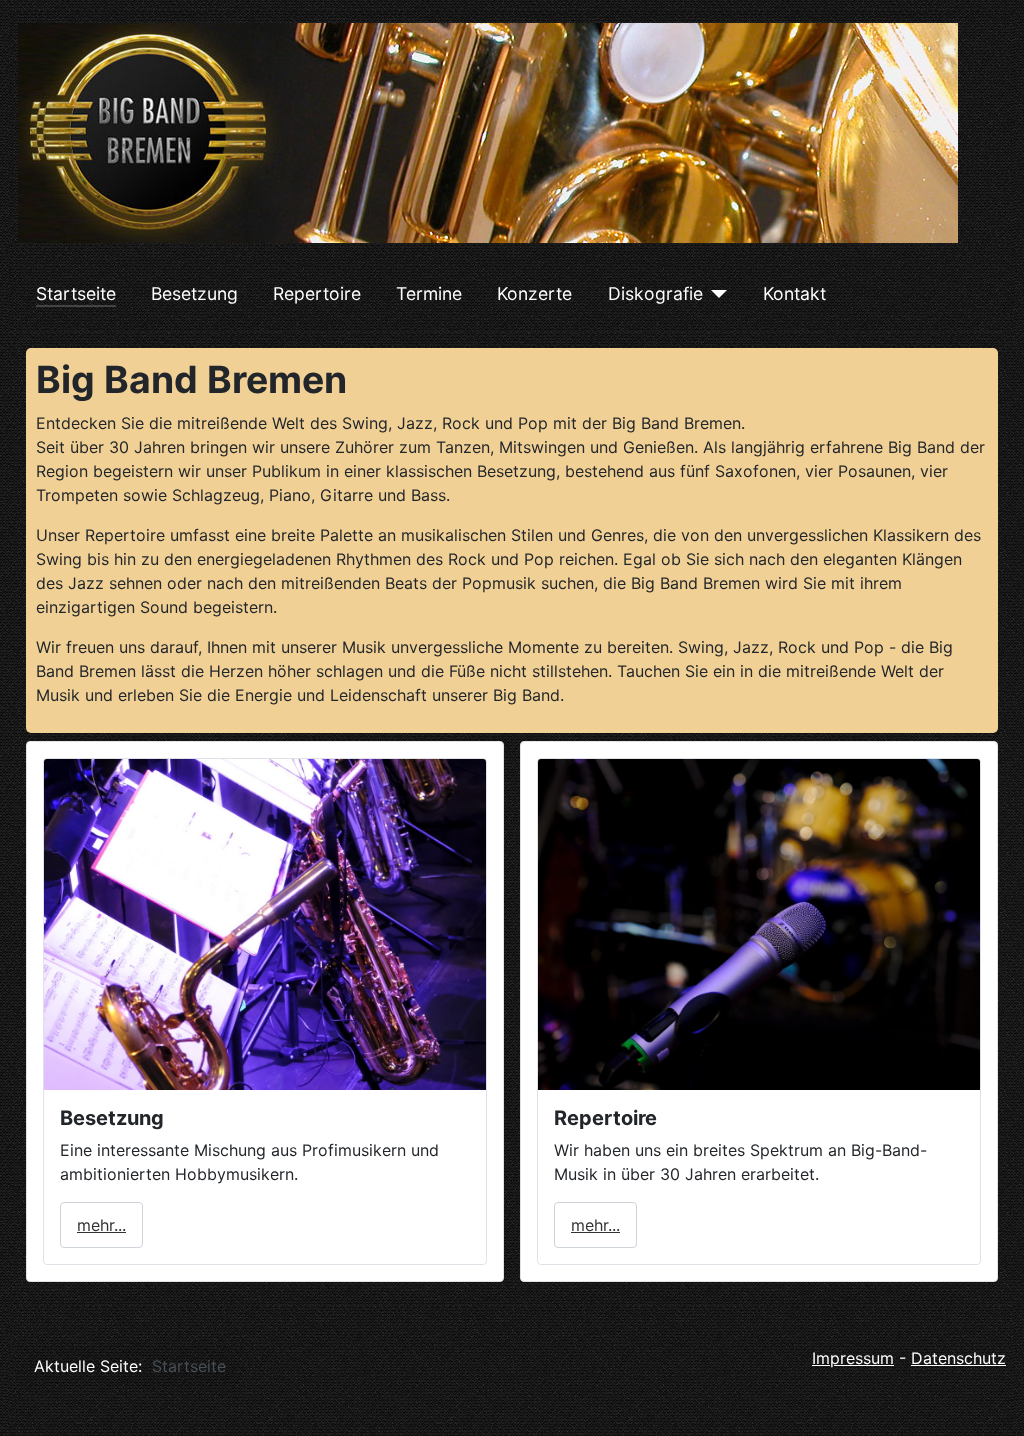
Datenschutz (958, 1358)
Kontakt (794, 293)
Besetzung (194, 293)
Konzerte (534, 293)
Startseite (76, 293)
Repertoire (317, 293)
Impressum (853, 1358)
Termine (429, 293)
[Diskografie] (715, 294)
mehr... (101, 1225)
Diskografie (655, 293)
